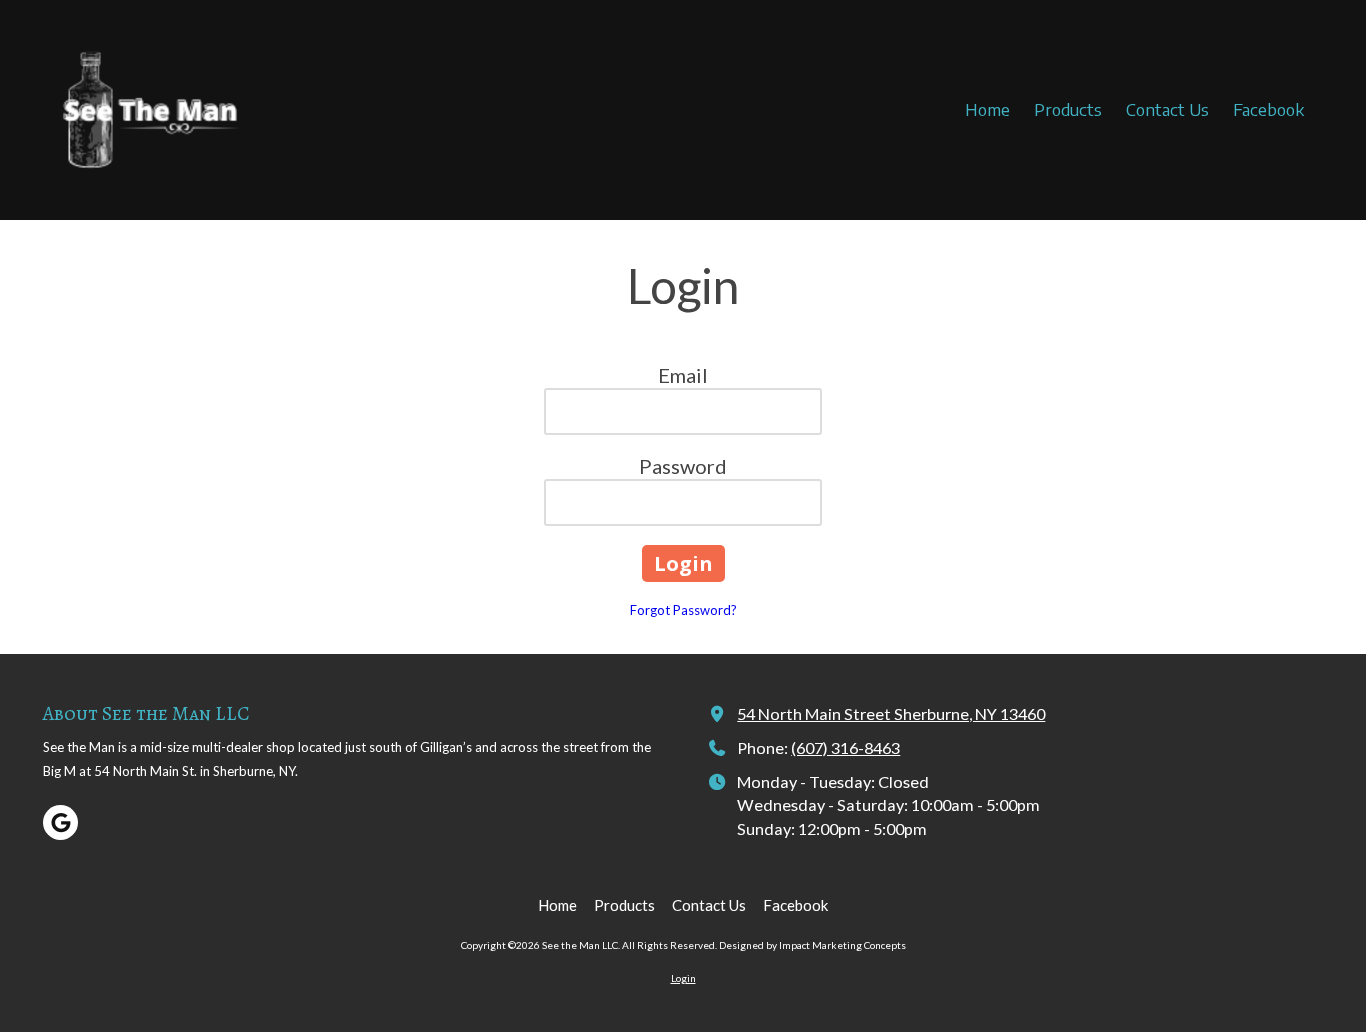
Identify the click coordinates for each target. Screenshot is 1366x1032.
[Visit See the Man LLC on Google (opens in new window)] (60, 822)
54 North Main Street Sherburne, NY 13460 (891, 713)
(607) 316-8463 (845, 747)
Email (683, 375)
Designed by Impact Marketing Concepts (812, 945)
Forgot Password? (683, 610)
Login (683, 978)
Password (683, 466)
